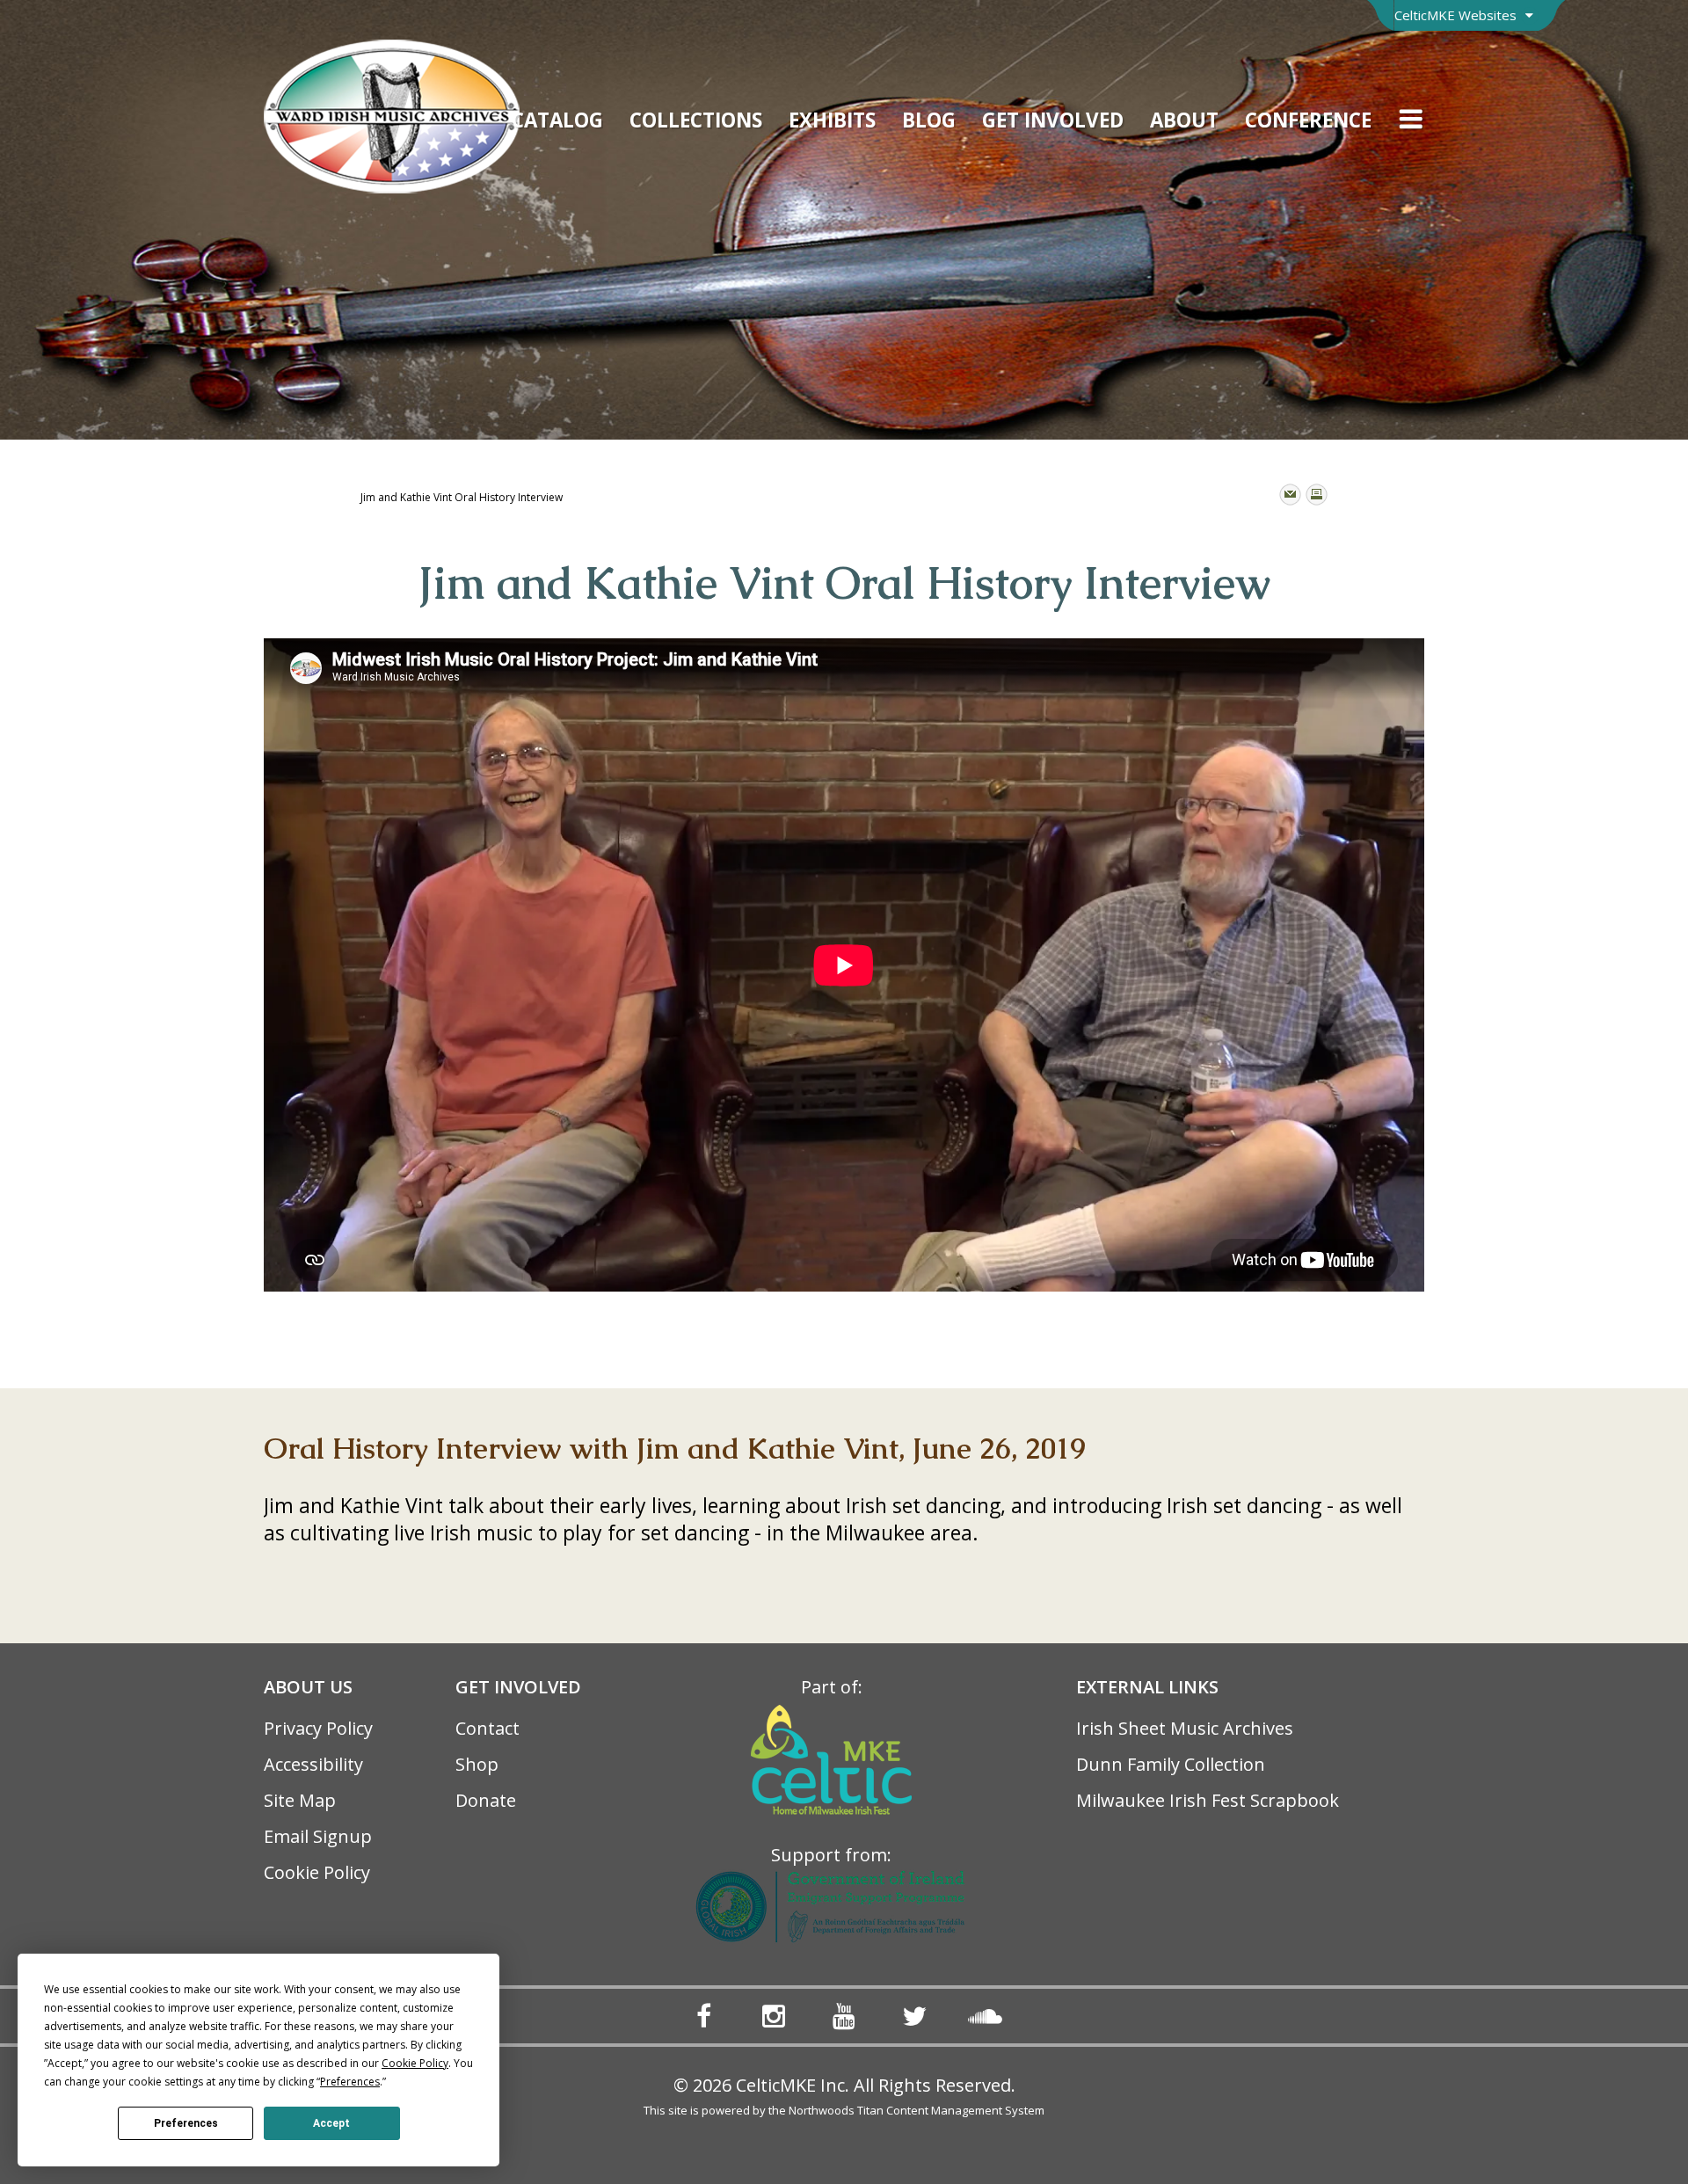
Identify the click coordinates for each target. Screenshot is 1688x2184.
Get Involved (1053, 120)
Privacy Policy (318, 1728)
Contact (487, 1728)
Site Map (300, 1800)
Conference (1308, 120)
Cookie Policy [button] (415, 2063)
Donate (486, 1800)
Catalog (557, 120)
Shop (477, 1764)
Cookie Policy (317, 1872)
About (1184, 120)
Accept (331, 2123)
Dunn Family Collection (1171, 1764)
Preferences (186, 2123)
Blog (929, 120)
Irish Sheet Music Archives (1185, 1728)
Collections (696, 120)
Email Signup (318, 1836)
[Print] (1317, 495)
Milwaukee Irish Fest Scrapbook (1208, 1800)
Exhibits (832, 120)
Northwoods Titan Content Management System (917, 2110)
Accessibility (313, 1764)
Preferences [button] (350, 2082)
